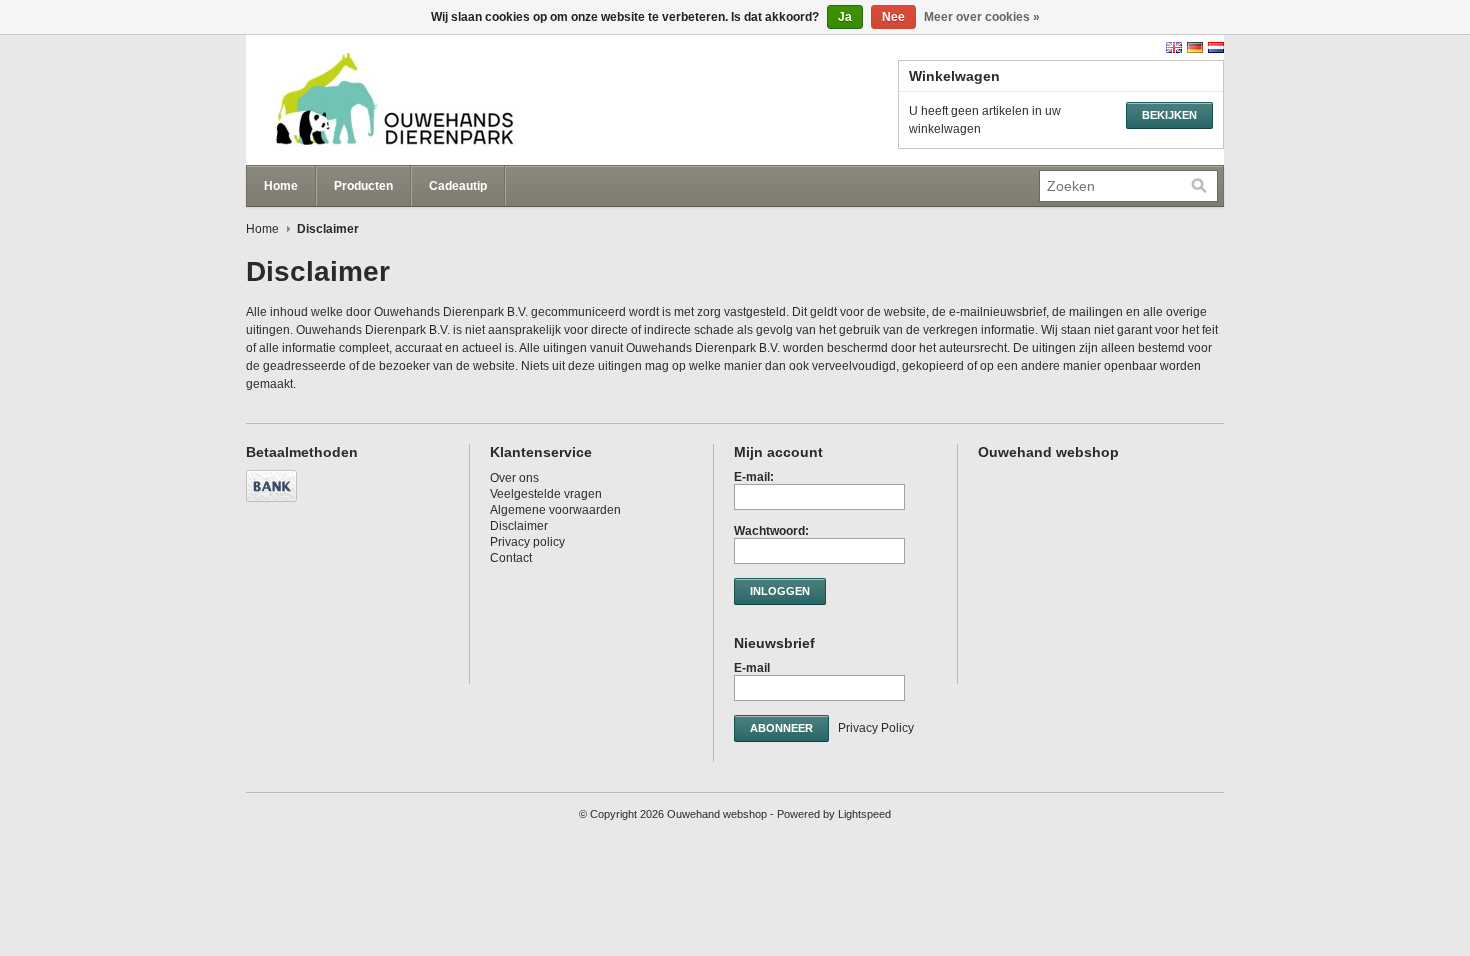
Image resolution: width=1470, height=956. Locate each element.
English (1174, 47)
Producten (363, 186)
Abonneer (781, 728)
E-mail (752, 668)
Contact (511, 558)
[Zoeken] (1199, 186)
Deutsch (1195, 47)
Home (281, 186)
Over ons (514, 478)
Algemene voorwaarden (555, 510)
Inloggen (780, 591)
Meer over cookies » (982, 17)
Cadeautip (458, 186)
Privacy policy (527, 542)
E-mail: (754, 477)
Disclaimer (519, 526)
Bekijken (1169, 115)
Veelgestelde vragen (546, 494)
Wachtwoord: (771, 531)
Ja (845, 17)
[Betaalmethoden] (274, 503)
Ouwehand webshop (446, 100)
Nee (893, 17)
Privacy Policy (876, 728)
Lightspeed (864, 814)
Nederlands (1216, 47)
